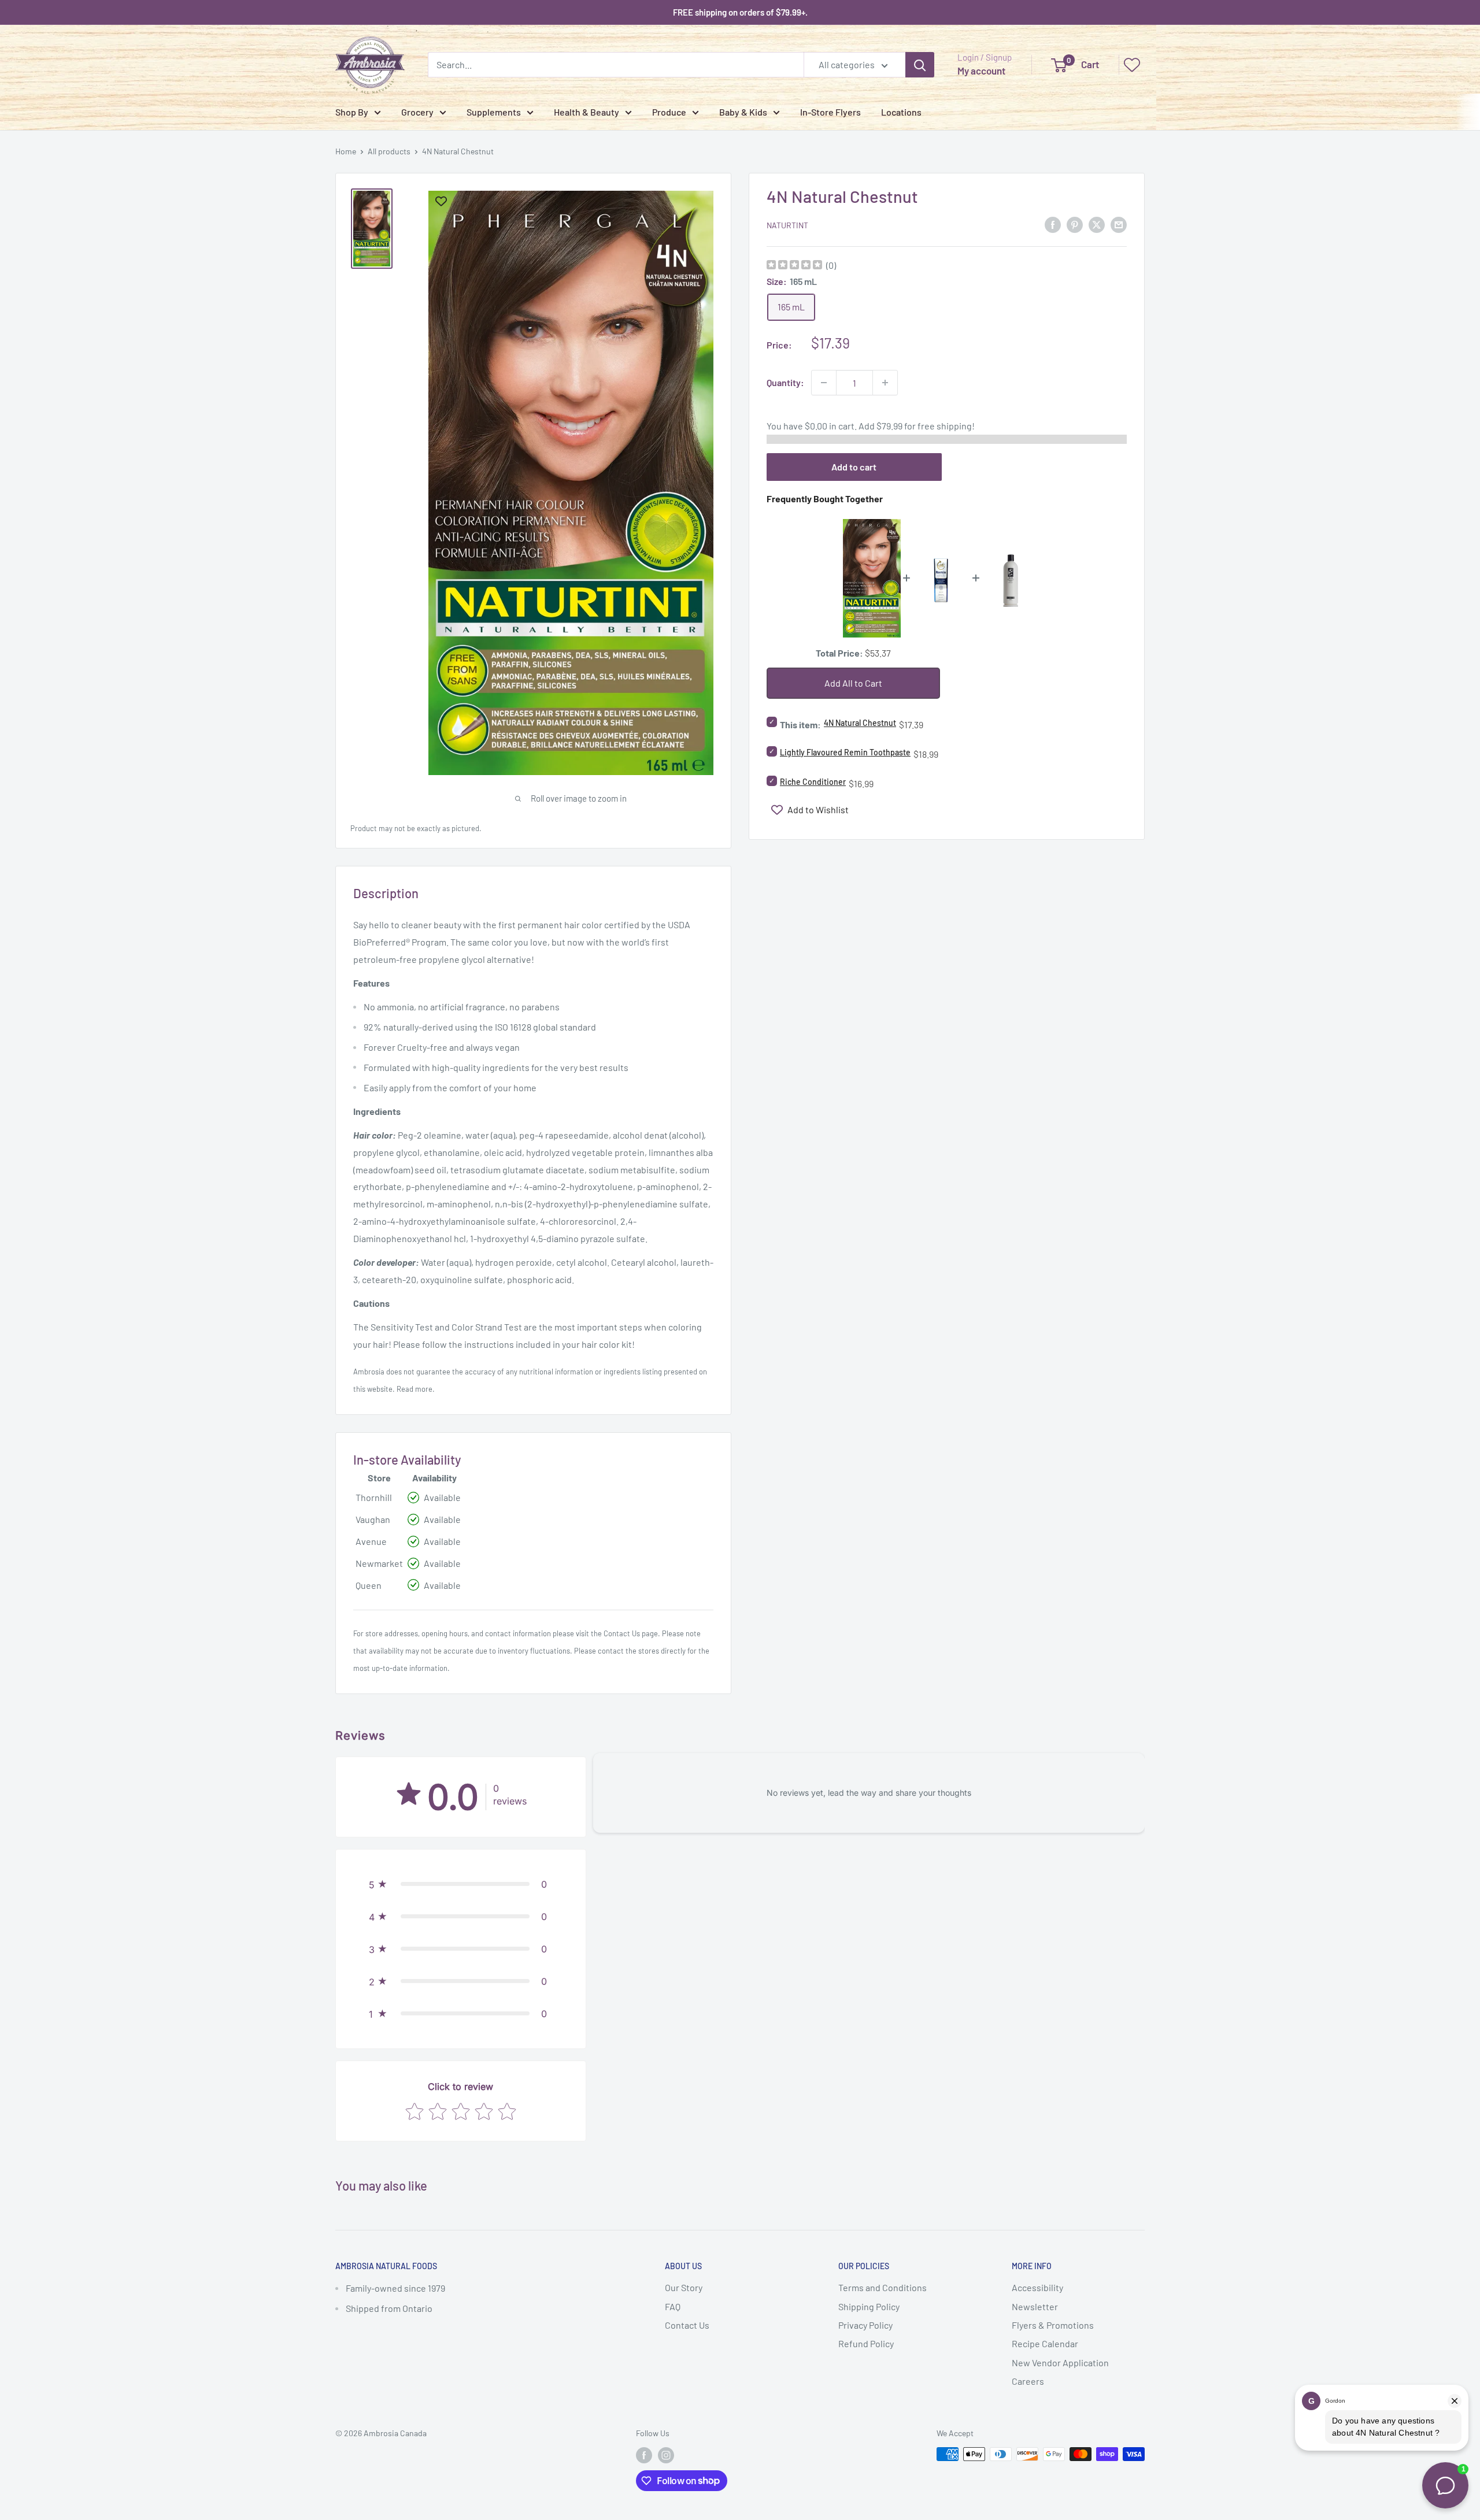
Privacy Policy (865, 2325)
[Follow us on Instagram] (666, 2455)
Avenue (371, 1541)
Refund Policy (866, 2343)
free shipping (945, 426)
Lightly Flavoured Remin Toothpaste (845, 752)
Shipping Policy (869, 2306)
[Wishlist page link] (1132, 65)
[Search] (920, 65)
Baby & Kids (743, 112)
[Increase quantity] (885, 383)
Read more (415, 1389)
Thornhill (374, 1497)
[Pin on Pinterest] (1075, 224)
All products (389, 151)
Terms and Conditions (883, 2287)
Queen (369, 1585)
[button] (461, 1884)
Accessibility (1037, 2287)
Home (346, 151)
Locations (901, 112)
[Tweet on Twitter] (1097, 224)
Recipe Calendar (1045, 2343)
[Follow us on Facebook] (644, 2455)
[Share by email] (1119, 224)
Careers (1028, 2381)
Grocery (417, 112)
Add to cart (854, 467)
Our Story (684, 2287)
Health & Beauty (587, 112)
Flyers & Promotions (1053, 2325)
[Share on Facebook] (1053, 224)
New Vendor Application (1060, 2362)
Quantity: (785, 382)
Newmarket (379, 1563)
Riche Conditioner (813, 782)
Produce (669, 112)
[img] (794, 266)
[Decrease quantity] (824, 383)
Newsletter (1035, 2306)
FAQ (673, 2306)
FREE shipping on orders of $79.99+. (740, 12)
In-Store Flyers (830, 112)
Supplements (494, 112)
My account (981, 71)
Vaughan (373, 1519)
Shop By (352, 112)
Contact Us (622, 1633)
